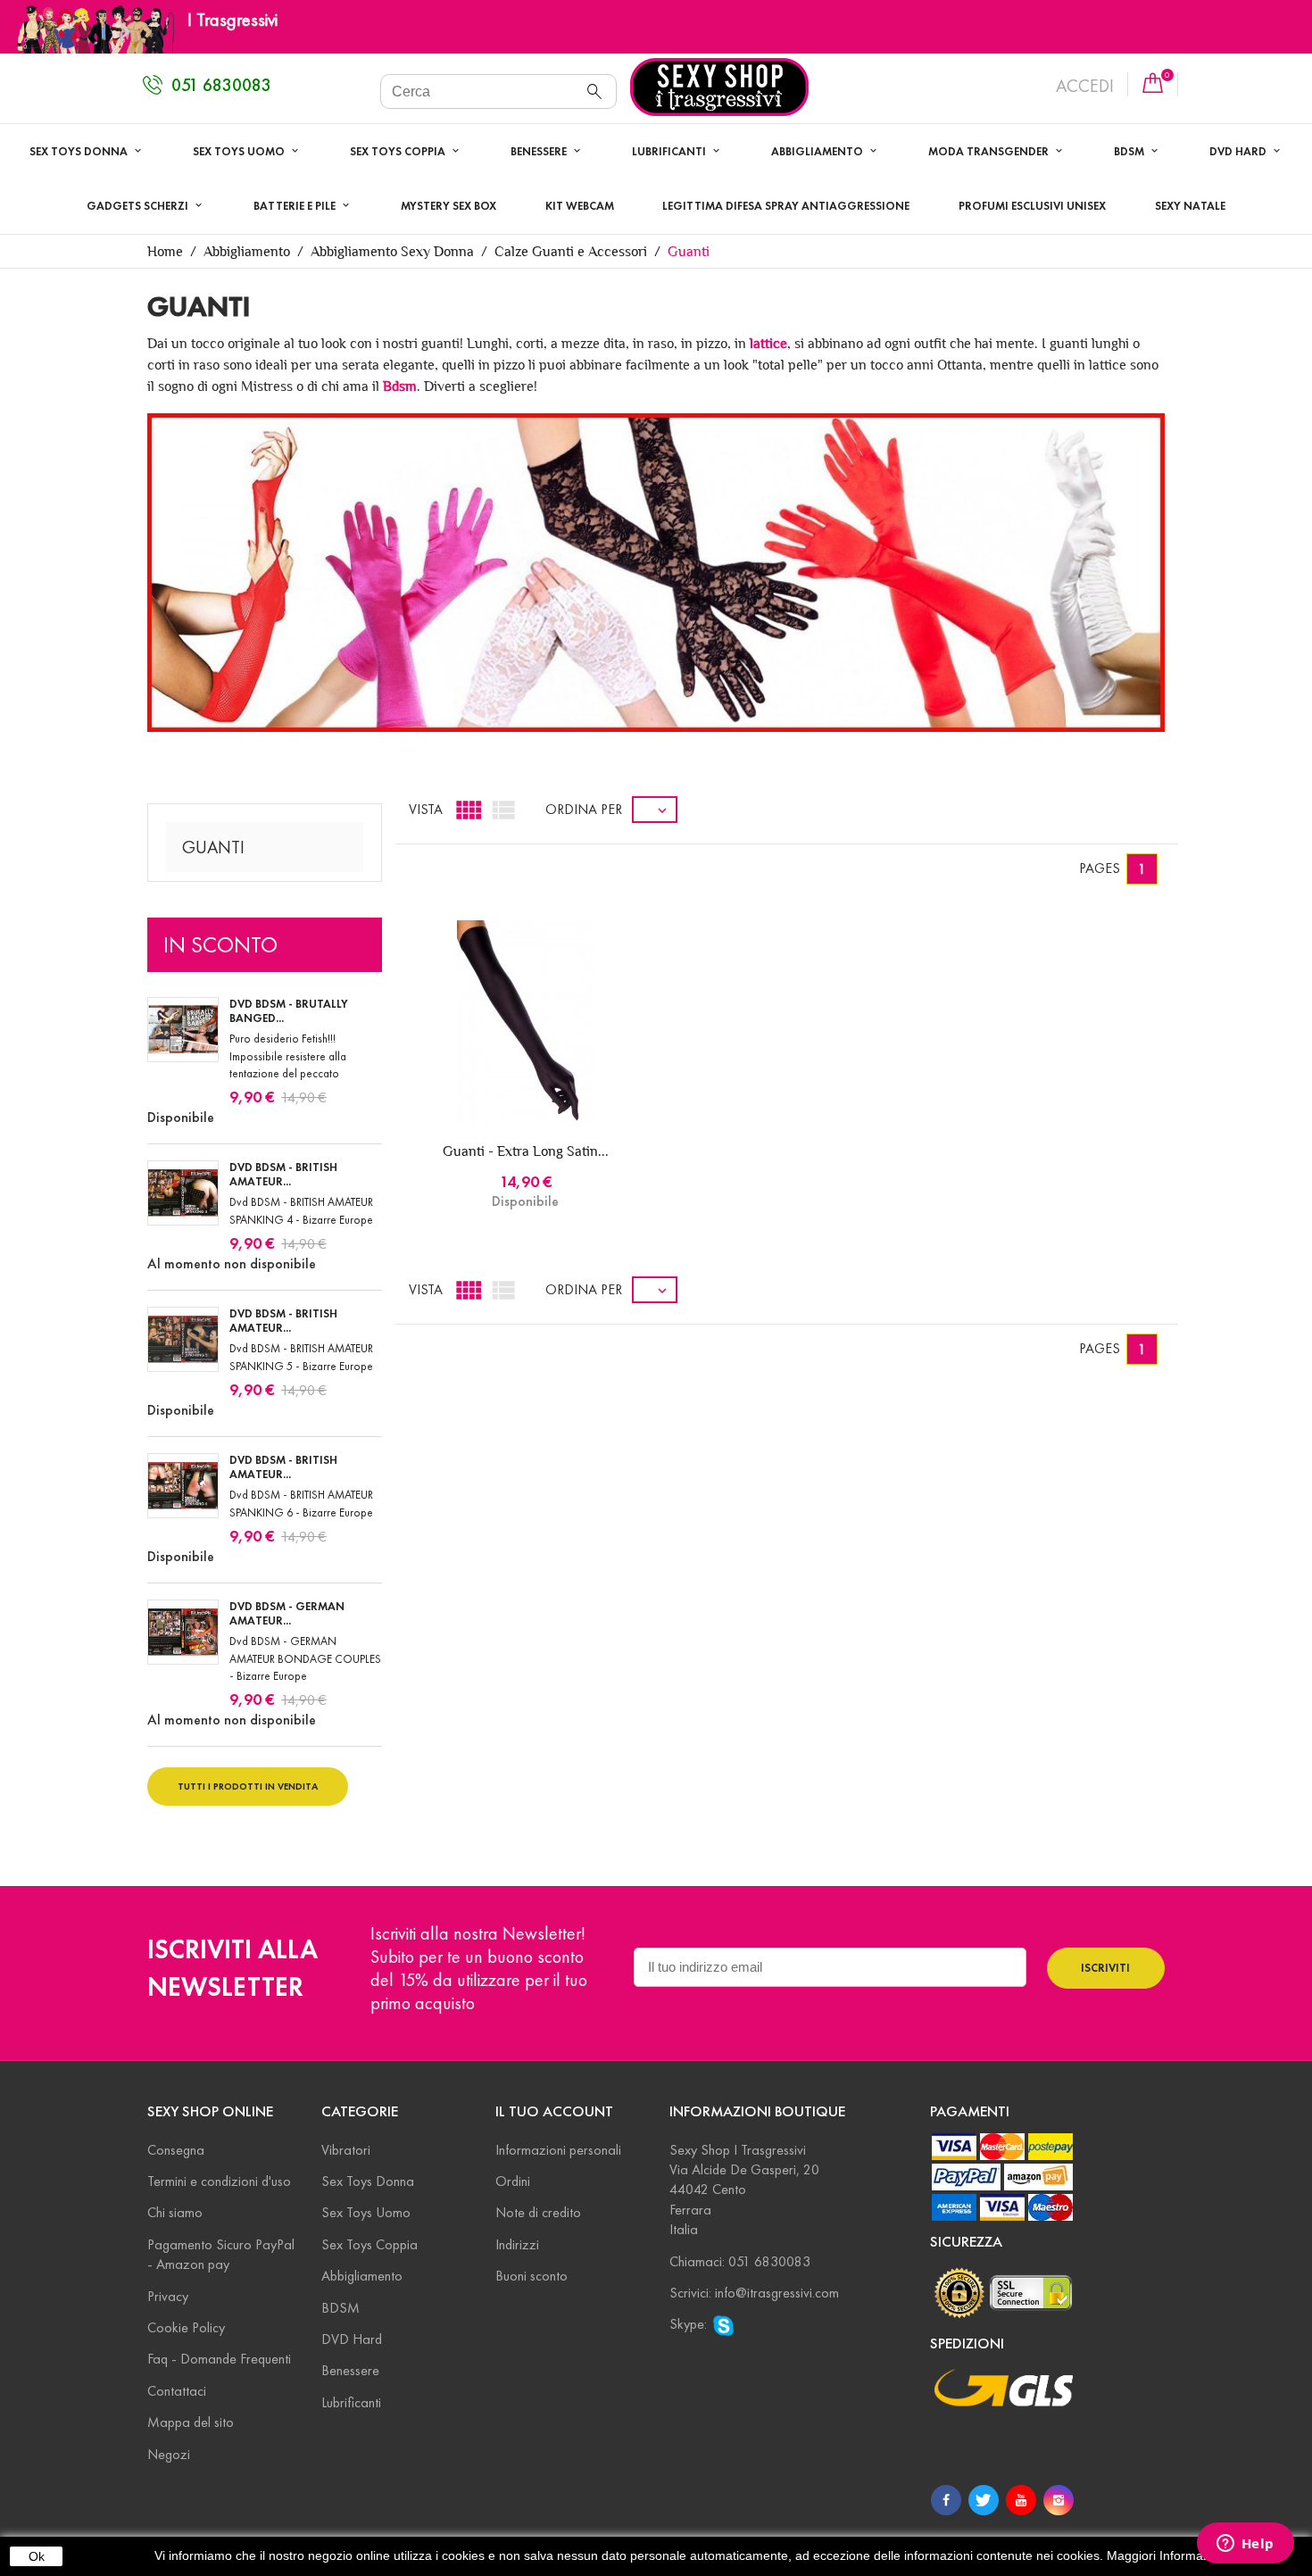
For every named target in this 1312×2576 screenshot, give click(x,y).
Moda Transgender (990, 152)
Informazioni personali (558, 2150)
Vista (426, 809)
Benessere (540, 152)
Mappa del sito (191, 2422)
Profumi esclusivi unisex (1032, 206)
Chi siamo (175, 2212)
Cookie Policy (186, 2327)
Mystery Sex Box (448, 206)
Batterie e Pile (296, 206)
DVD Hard (352, 2339)
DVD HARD (1239, 152)
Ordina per (584, 809)
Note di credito (538, 2212)
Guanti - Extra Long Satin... (526, 1151)
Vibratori (346, 2150)
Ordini (513, 2181)
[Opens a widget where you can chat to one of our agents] (1245, 2545)
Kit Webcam (580, 206)
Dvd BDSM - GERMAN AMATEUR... (287, 1614)
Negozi (169, 2454)
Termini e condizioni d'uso (219, 2181)
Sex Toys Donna (80, 152)
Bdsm (400, 386)
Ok (37, 2556)
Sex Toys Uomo (240, 152)
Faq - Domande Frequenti (219, 2359)
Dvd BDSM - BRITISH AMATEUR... (283, 1175)
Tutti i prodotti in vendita (248, 1786)
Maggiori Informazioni (1168, 2555)
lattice (768, 343)
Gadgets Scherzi (139, 206)
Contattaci (177, 2391)
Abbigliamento (818, 152)
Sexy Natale (1190, 206)
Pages (1100, 868)
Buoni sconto (531, 2276)
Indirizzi (517, 2244)
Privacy (168, 2296)
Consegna (176, 2150)
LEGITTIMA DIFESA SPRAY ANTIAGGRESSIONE (786, 206)
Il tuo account (554, 2111)
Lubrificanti (670, 152)
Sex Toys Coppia (399, 152)
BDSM (1130, 152)
